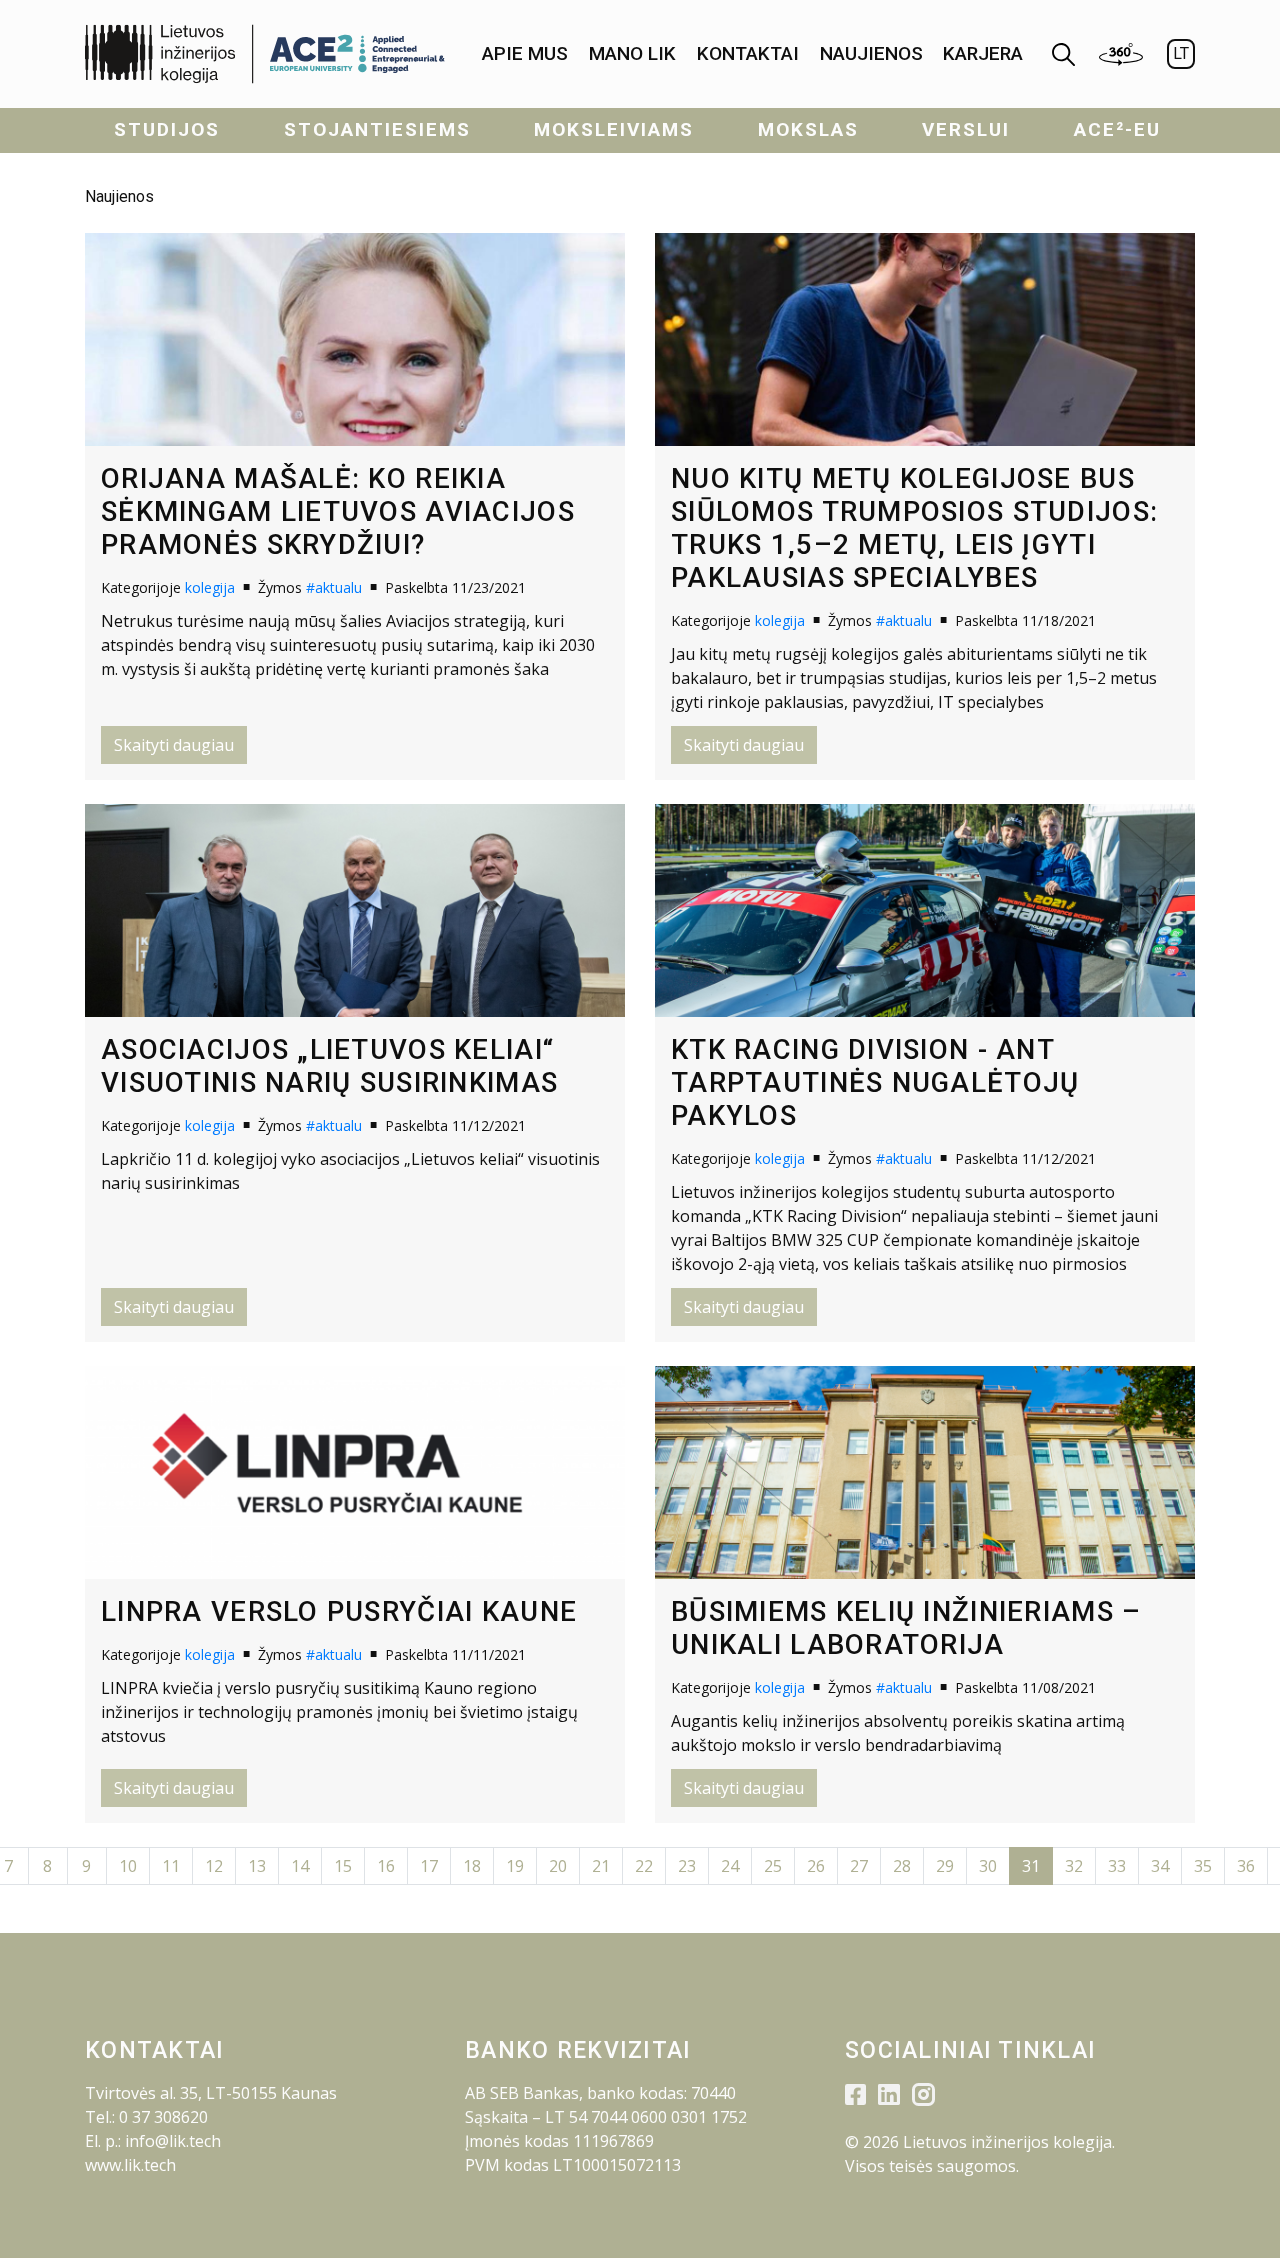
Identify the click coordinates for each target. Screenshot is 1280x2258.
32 (1074, 1866)
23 (687, 1866)
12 (214, 1866)
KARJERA (983, 53)
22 (644, 1866)
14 (300, 1866)
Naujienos (871, 53)
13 (257, 1866)
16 (386, 1866)
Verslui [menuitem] (966, 129)
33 (1117, 1866)
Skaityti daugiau (174, 745)
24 (730, 1866)
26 (816, 1866)
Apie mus (525, 53)
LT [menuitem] (1181, 53)
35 (1203, 1866)
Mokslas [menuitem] (808, 129)
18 (472, 1866)
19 (515, 1866)
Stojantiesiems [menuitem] (377, 129)
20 (558, 1866)
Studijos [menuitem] (167, 129)
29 (945, 1866)
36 (1246, 1866)
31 (1031, 1866)
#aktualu (334, 587)
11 (171, 1866)
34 (1160, 1866)
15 (343, 1866)
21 (601, 1866)
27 (859, 1866)
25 (773, 1866)
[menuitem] (525, 54)
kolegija (210, 587)
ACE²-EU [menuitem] (1117, 129)
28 (902, 1866)
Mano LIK (632, 53)
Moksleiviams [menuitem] (614, 129)
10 (128, 1866)
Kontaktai (748, 53)
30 (988, 1866)
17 (429, 1866)
